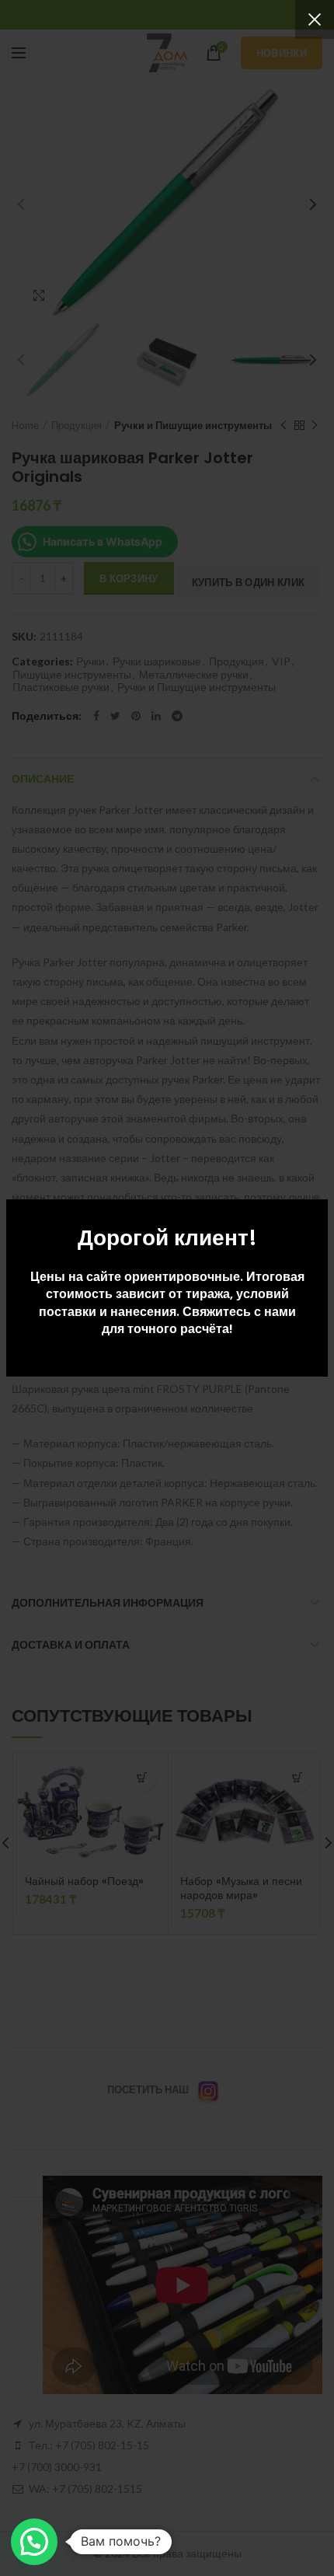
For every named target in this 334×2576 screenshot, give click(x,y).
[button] (34, 2542)
